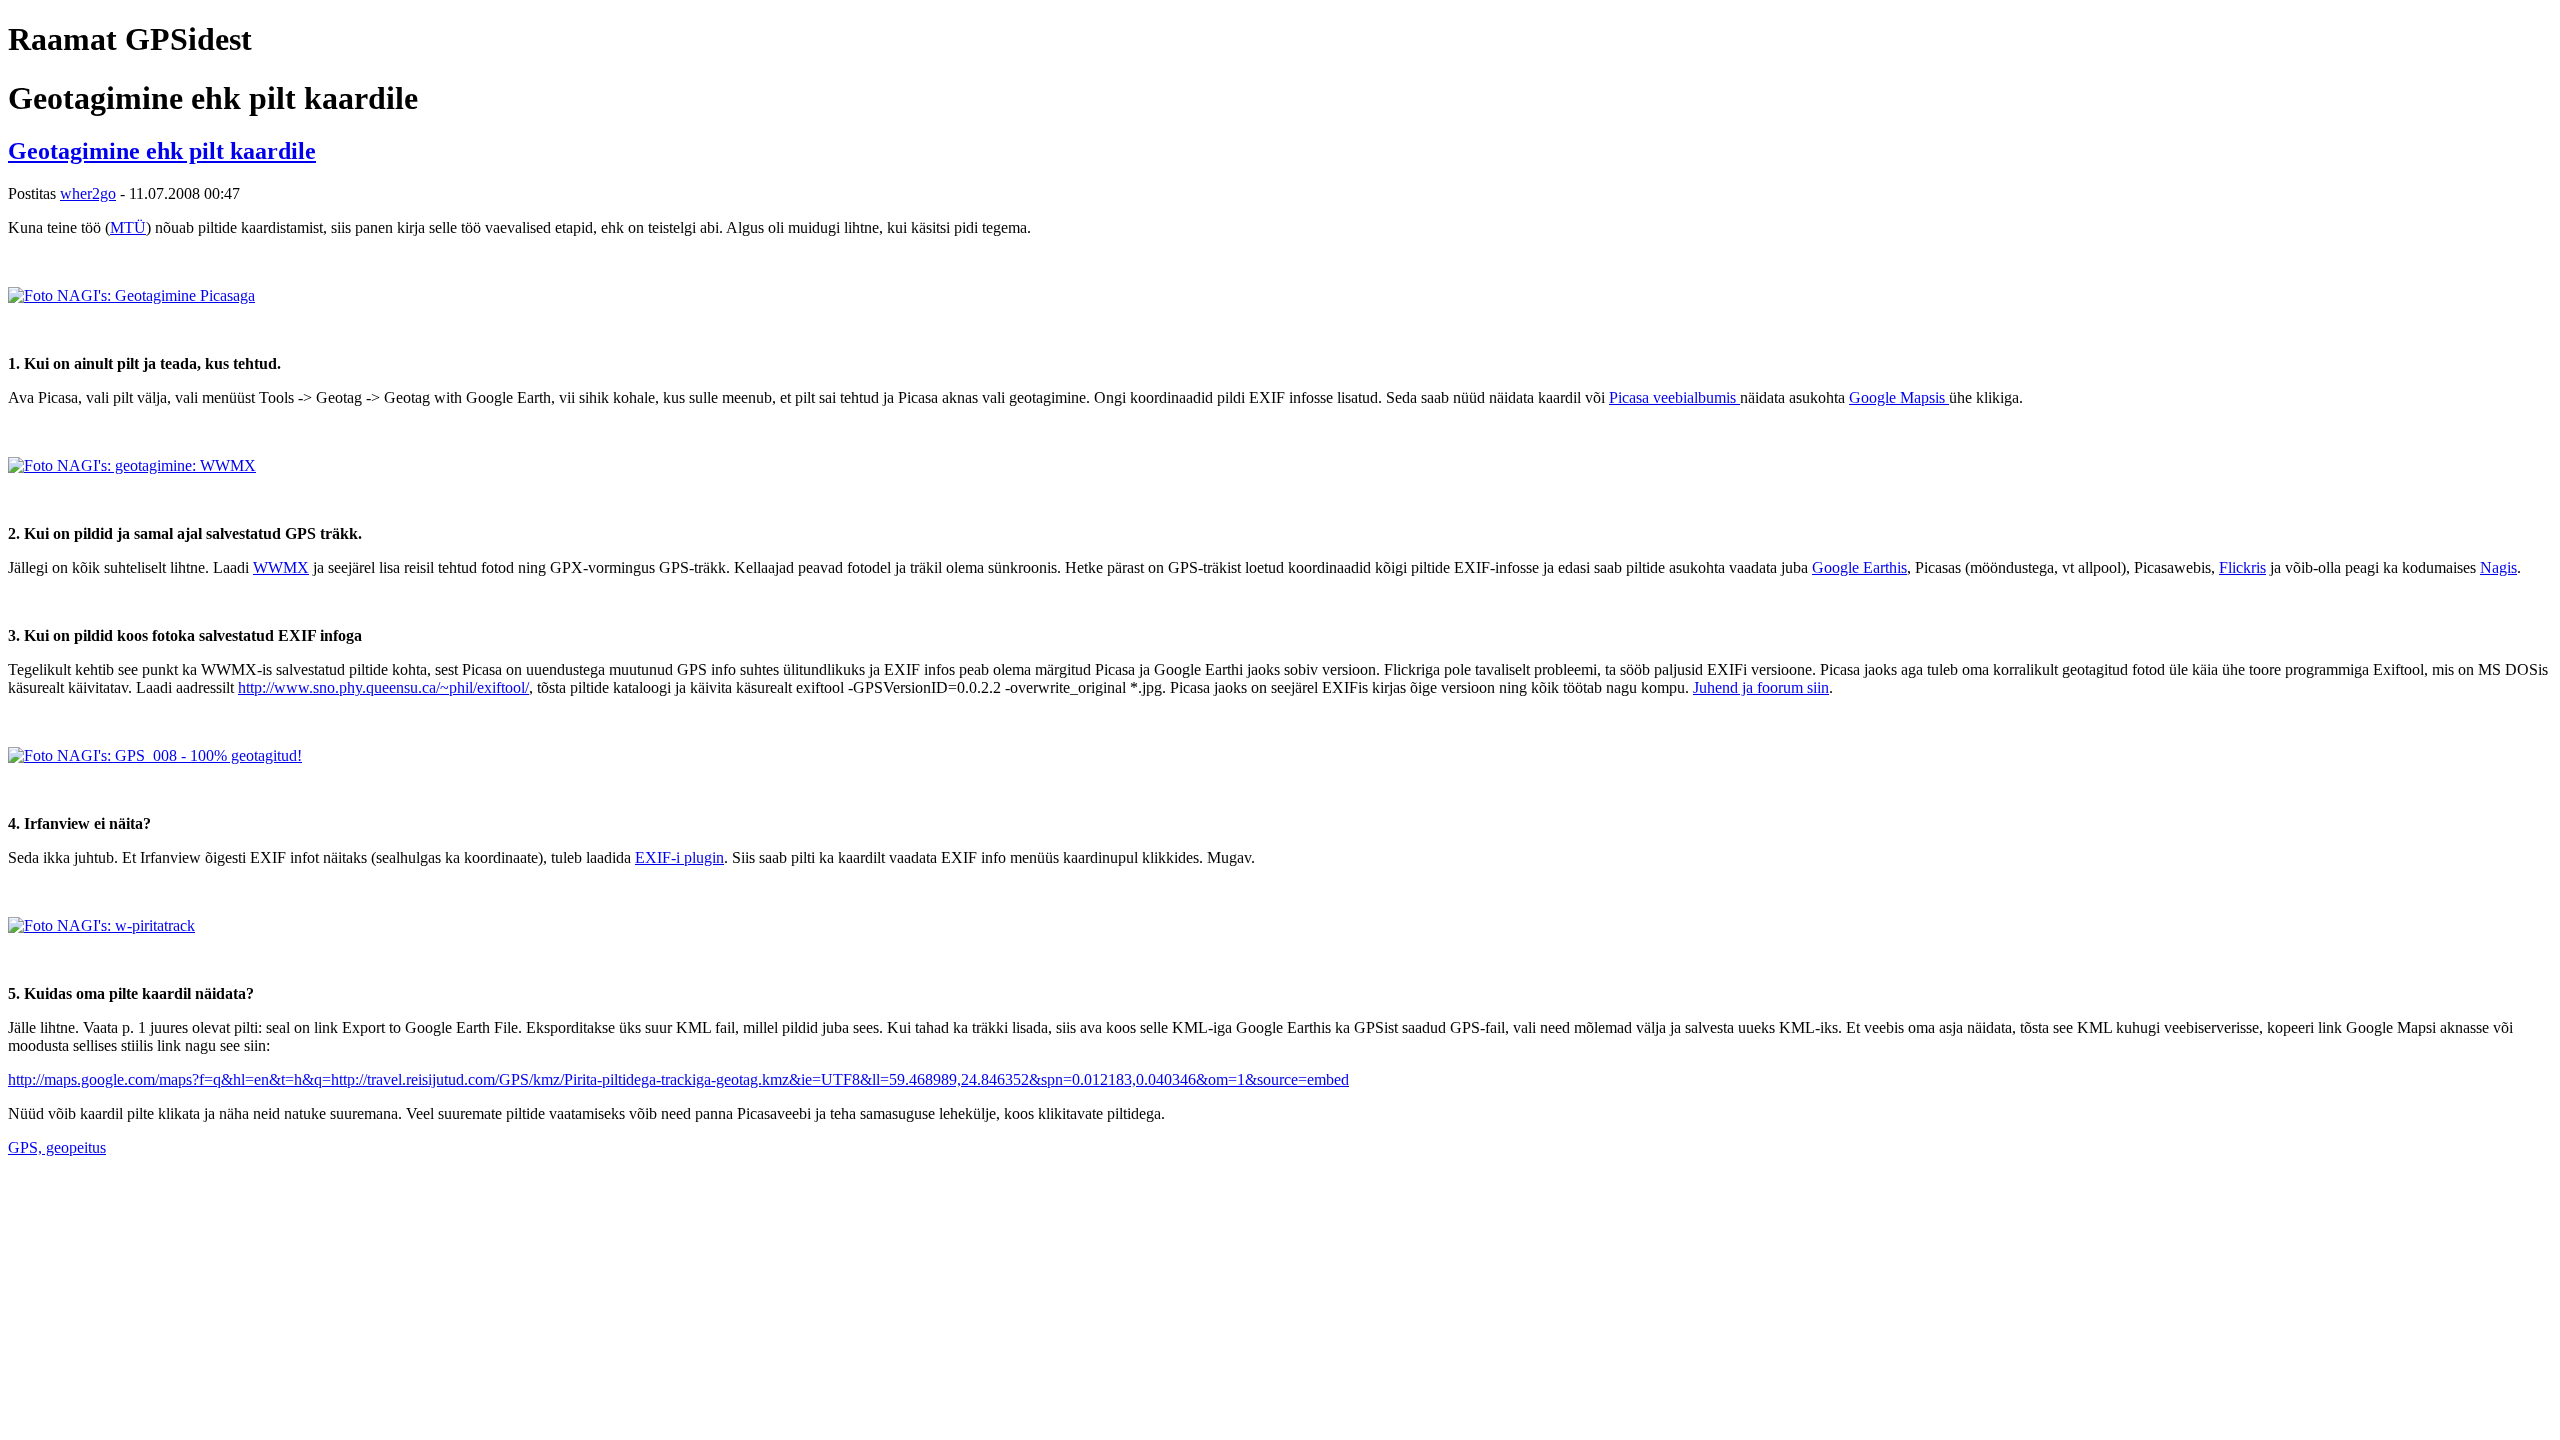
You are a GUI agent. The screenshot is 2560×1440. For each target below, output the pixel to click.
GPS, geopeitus (57, 1147)
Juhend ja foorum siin (1761, 687)
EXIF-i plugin (679, 857)
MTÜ (128, 227)
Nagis (2498, 567)
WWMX (281, 567)
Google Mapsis (1899, 397)
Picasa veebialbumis (1674, 397)
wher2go (88, 193)
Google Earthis (1859, 567)
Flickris (2242, 567)
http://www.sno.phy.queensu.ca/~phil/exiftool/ (383, 687)
